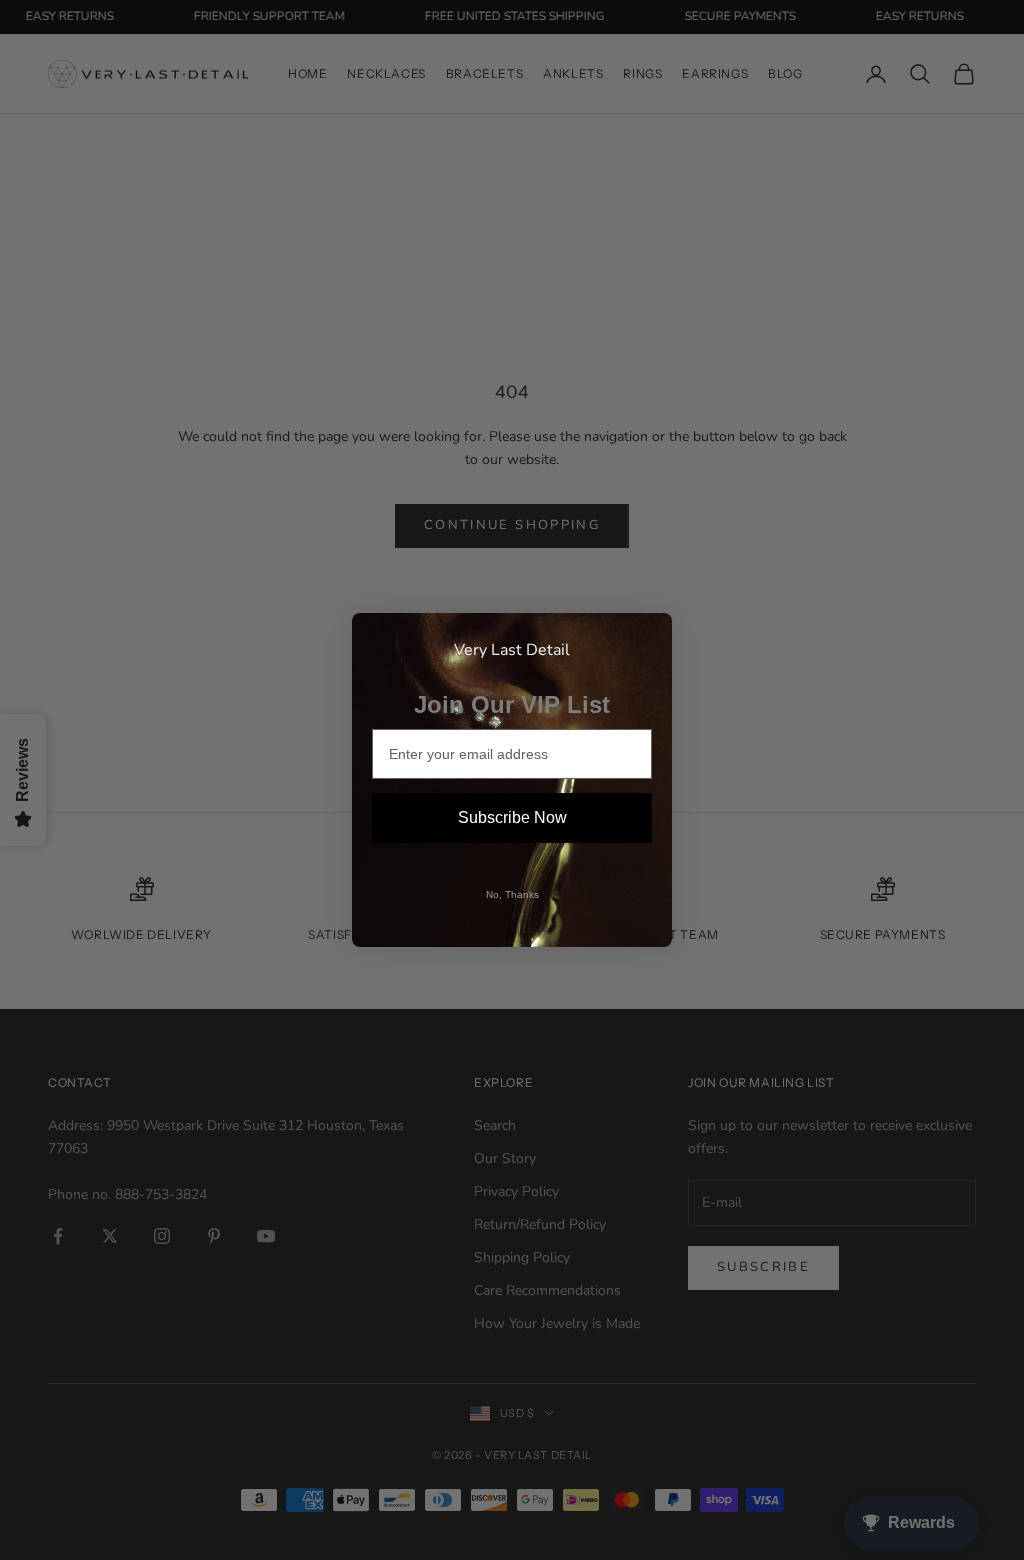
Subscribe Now (512, 817)
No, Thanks (512, 894)
